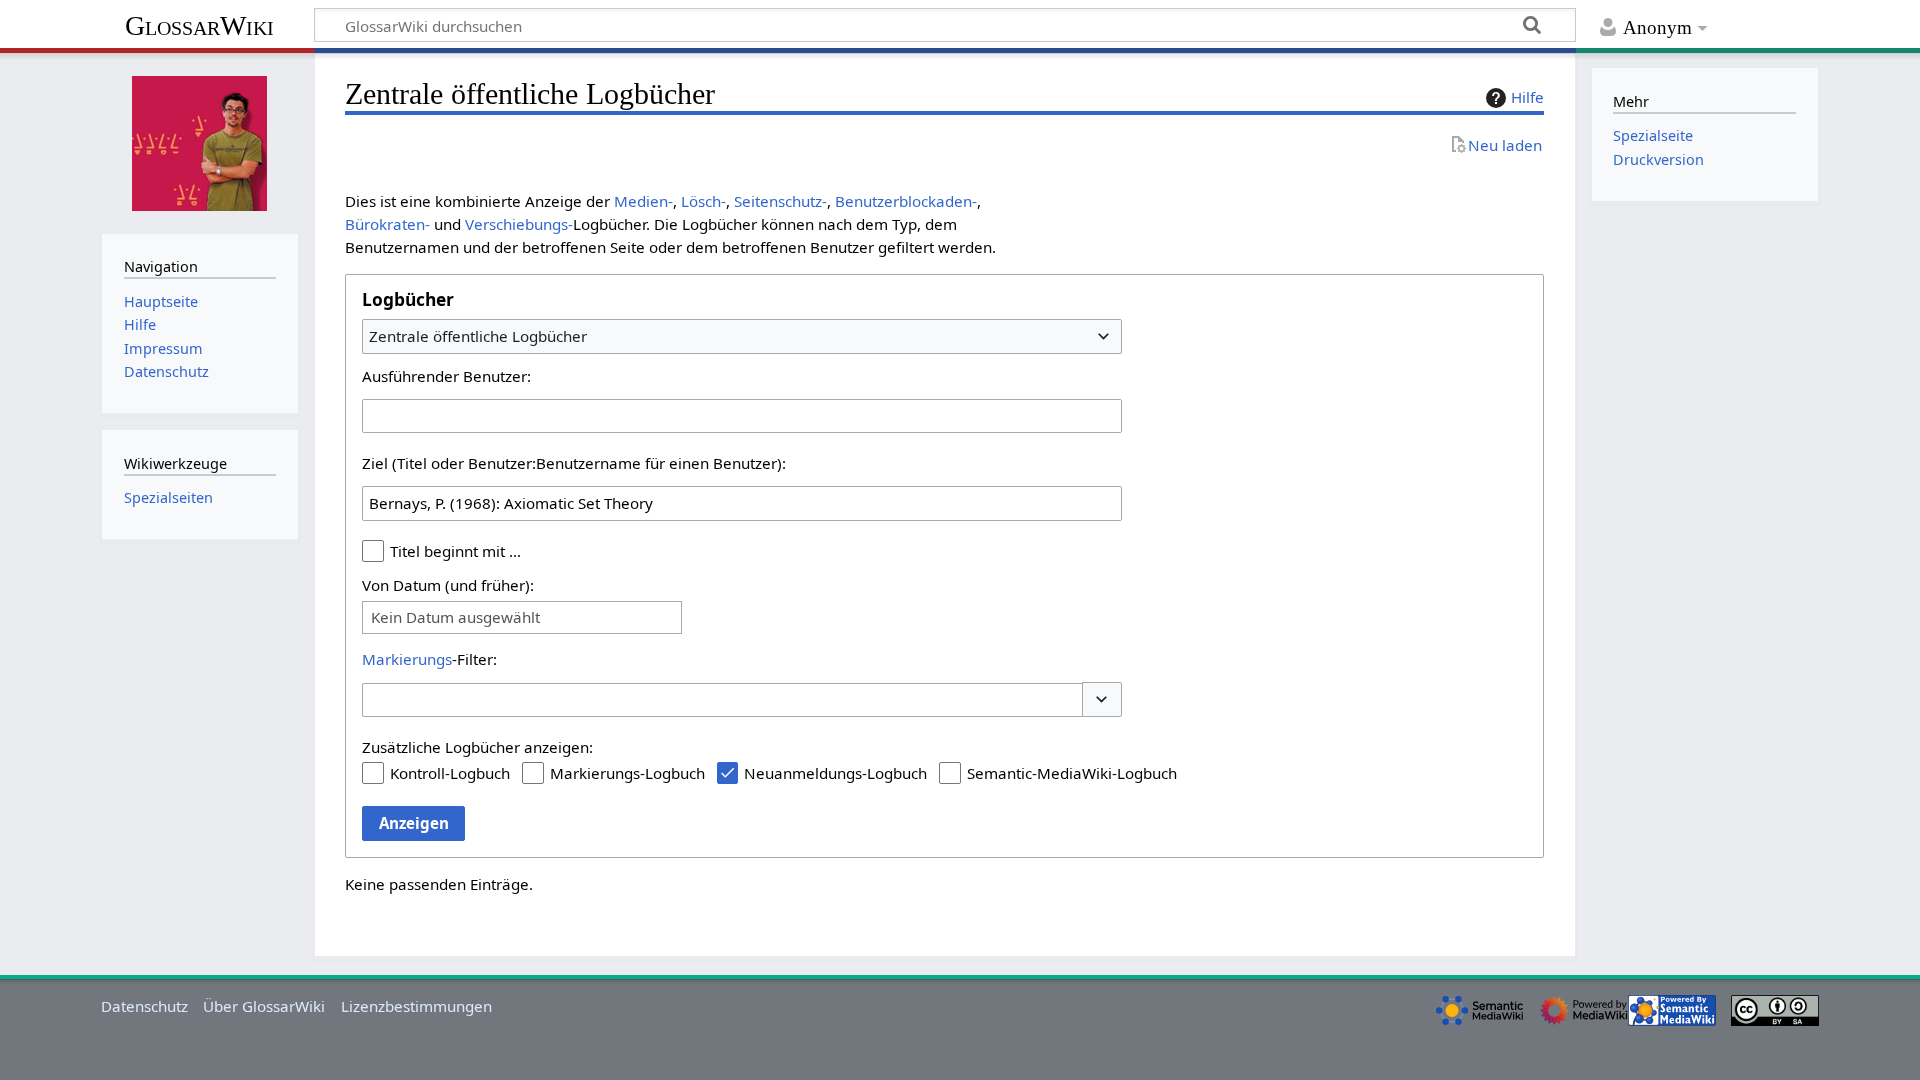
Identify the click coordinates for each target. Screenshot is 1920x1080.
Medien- (643, 201)
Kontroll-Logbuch (450, 773)
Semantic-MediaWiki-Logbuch (1072, 773)
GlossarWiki (199, 25)
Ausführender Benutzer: (446, 376)
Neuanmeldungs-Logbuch (835, 773)
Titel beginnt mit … (455, 551)
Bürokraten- (387, 224)
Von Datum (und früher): (448, 585)
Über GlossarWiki (264, 1006)
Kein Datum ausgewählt (455, 617)
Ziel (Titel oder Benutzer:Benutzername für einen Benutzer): (574, 463)
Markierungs (407, 659)
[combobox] (742, 336)
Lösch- (703, 201)
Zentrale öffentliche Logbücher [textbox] (478, 336)
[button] (1102, 699)
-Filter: (429, 659)
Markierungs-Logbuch (627, 773)
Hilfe (1527, 97)
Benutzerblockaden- (906, 201)
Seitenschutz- (780, 201)
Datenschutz (144, 1006)
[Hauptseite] (200, 141)
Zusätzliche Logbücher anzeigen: (477, 747)
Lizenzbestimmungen (416, 1006)
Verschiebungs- (519, 224)
